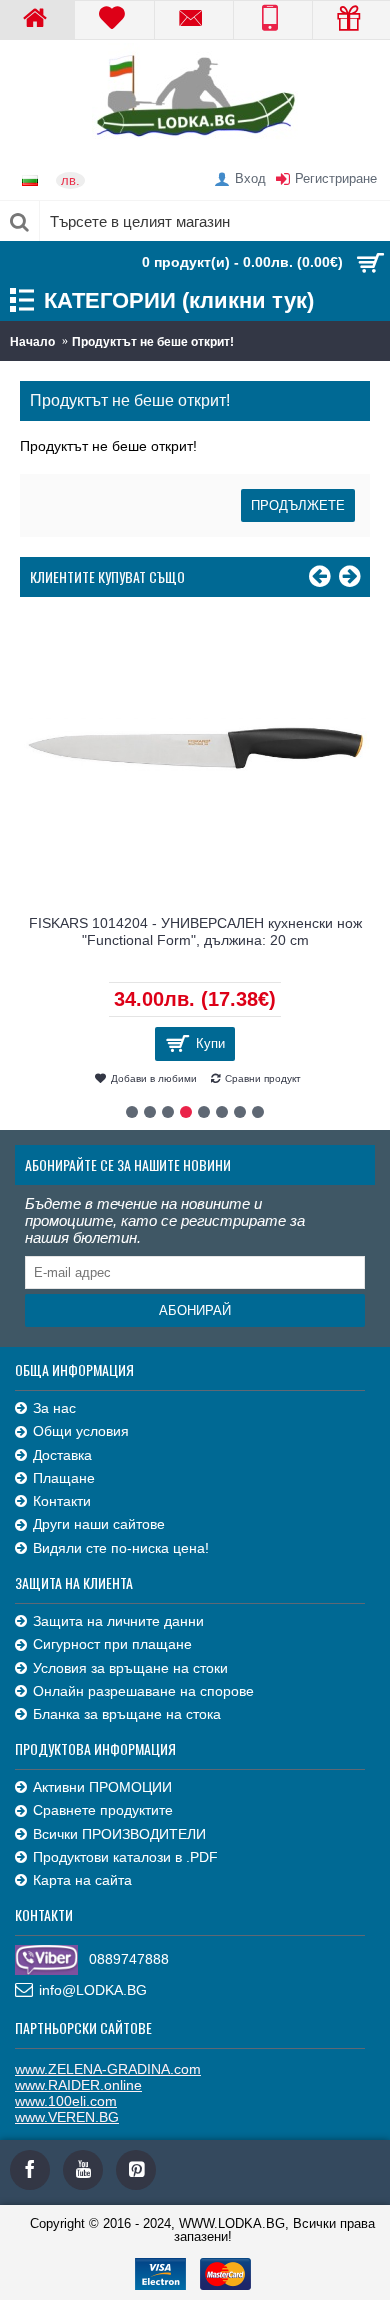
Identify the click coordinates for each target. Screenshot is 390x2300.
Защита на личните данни (118, 1621)
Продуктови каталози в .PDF (125, 1857)
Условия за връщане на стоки (130, 1668)
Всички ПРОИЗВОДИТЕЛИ (119, 1834)
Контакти (62, 1501)
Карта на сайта (82, 1880)
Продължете (298, 505)
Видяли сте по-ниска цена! (121, 1548)
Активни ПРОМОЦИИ (102, 1787)
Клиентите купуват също (107, 576)
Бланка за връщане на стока (127, 1714)
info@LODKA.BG (93, 1990)
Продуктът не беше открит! (153, 342)
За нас (54, 1408)
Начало (32, 342)
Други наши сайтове (99, 1524)
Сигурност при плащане (112, 1644)
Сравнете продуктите (103, 1810)
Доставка (62, 1455)
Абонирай (195, 1310)
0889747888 (129, 1959)
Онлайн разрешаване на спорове (143, 1691)
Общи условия (81, 1431)
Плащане (64, 1478)
